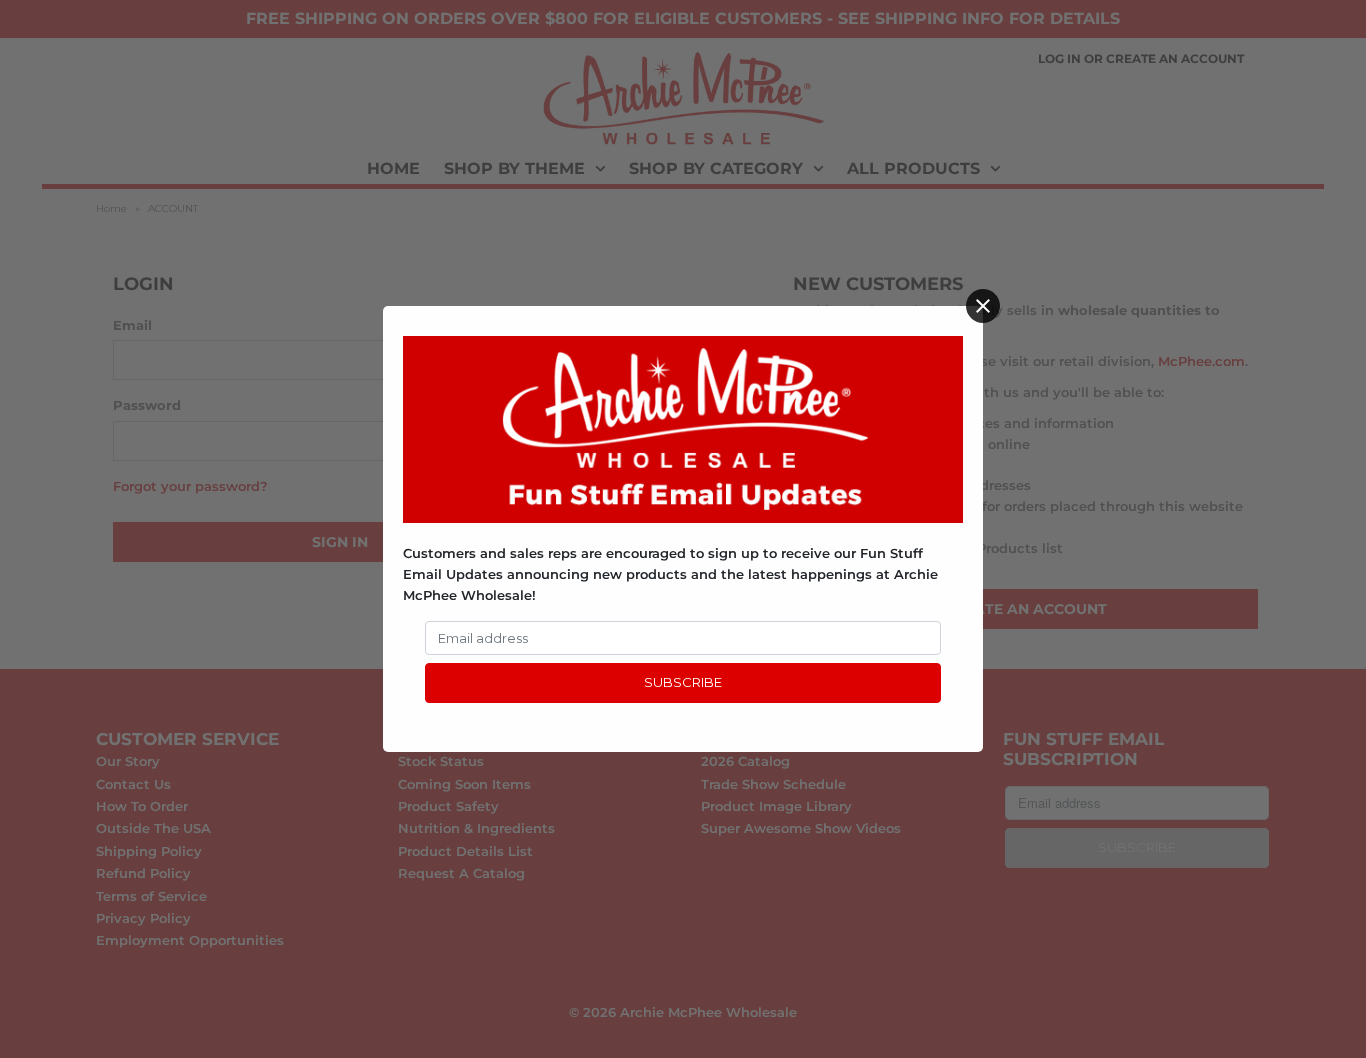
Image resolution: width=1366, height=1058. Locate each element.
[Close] (983, 306)
